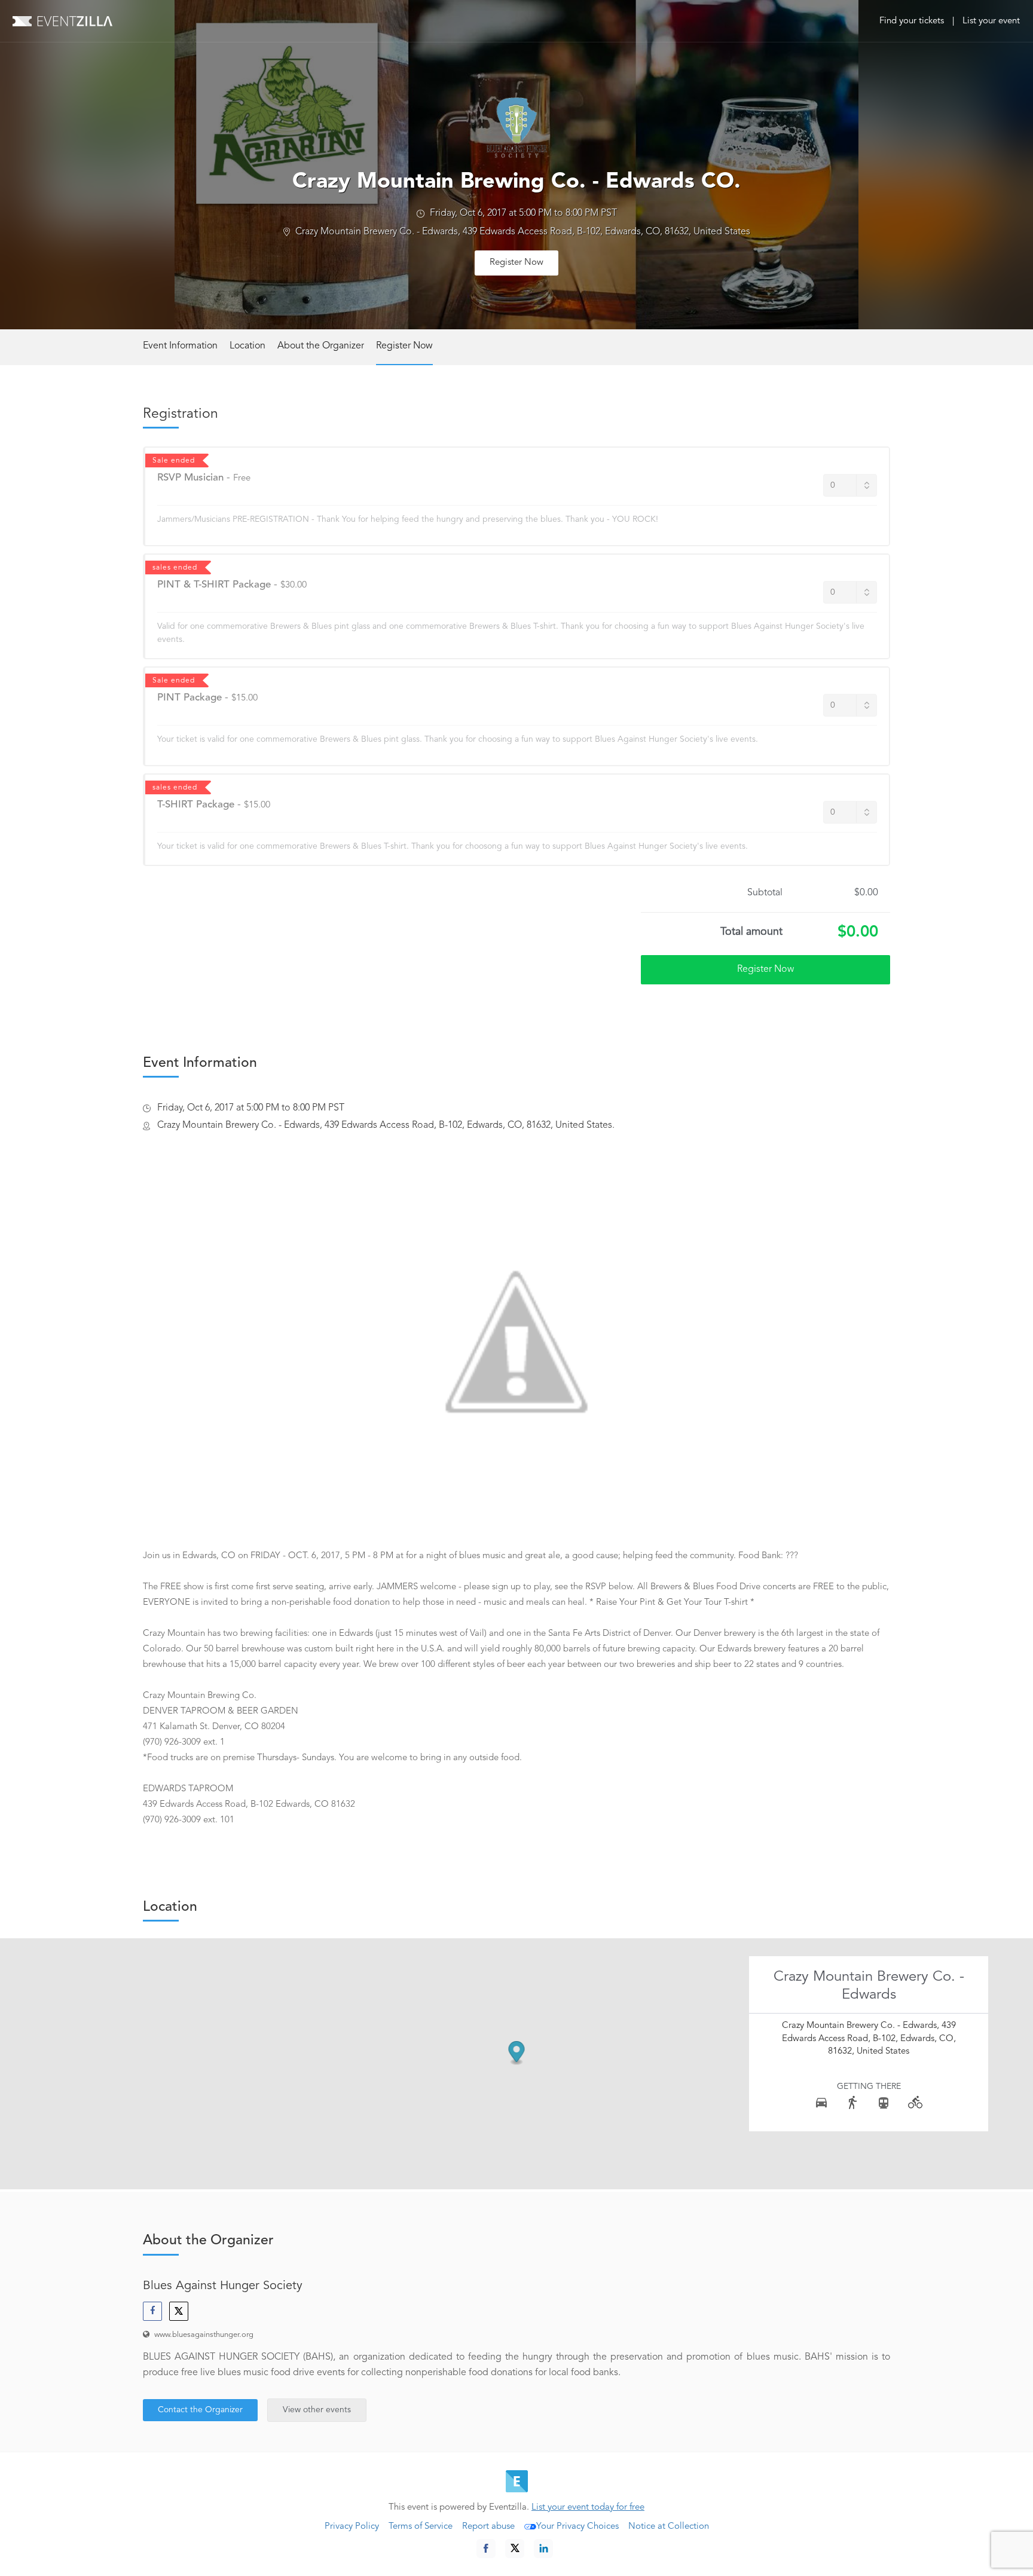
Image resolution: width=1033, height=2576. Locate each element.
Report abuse (488, 2527)
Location (247, 346)
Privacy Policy (352, 2527)
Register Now (516, 263)
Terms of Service (421, 2527)
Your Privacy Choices (577, 2527)
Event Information (180, 346)
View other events (317, 2410)
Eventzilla (62, 21)
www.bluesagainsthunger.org (204, 2335)
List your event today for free (588, 2508)
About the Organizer (321, 346)
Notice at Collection (669, 2527)
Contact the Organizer (200, 2410)
